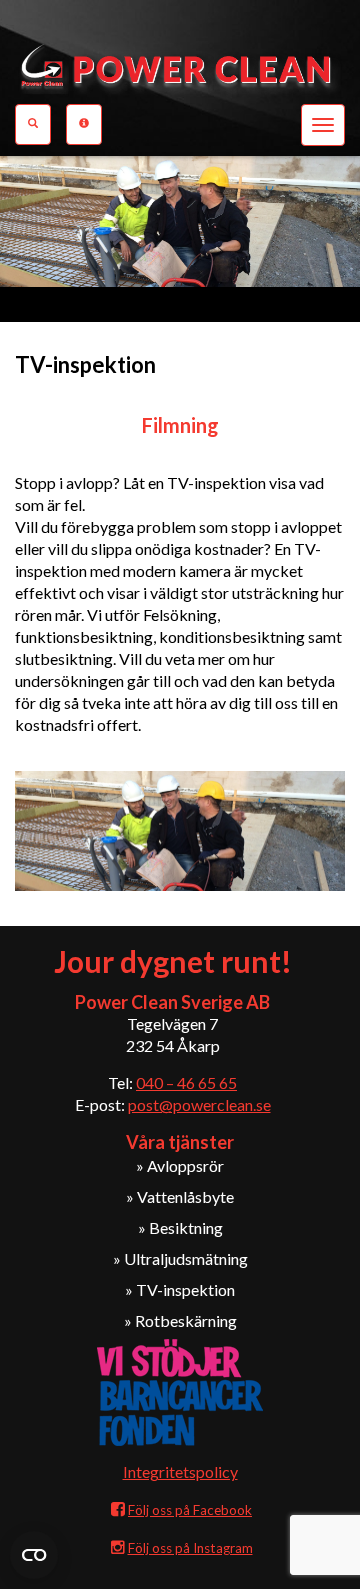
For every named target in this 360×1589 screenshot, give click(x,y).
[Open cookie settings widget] (34, 1555)
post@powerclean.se (199, 1104)
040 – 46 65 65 (186, 1082)
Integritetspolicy (180, 1471)
